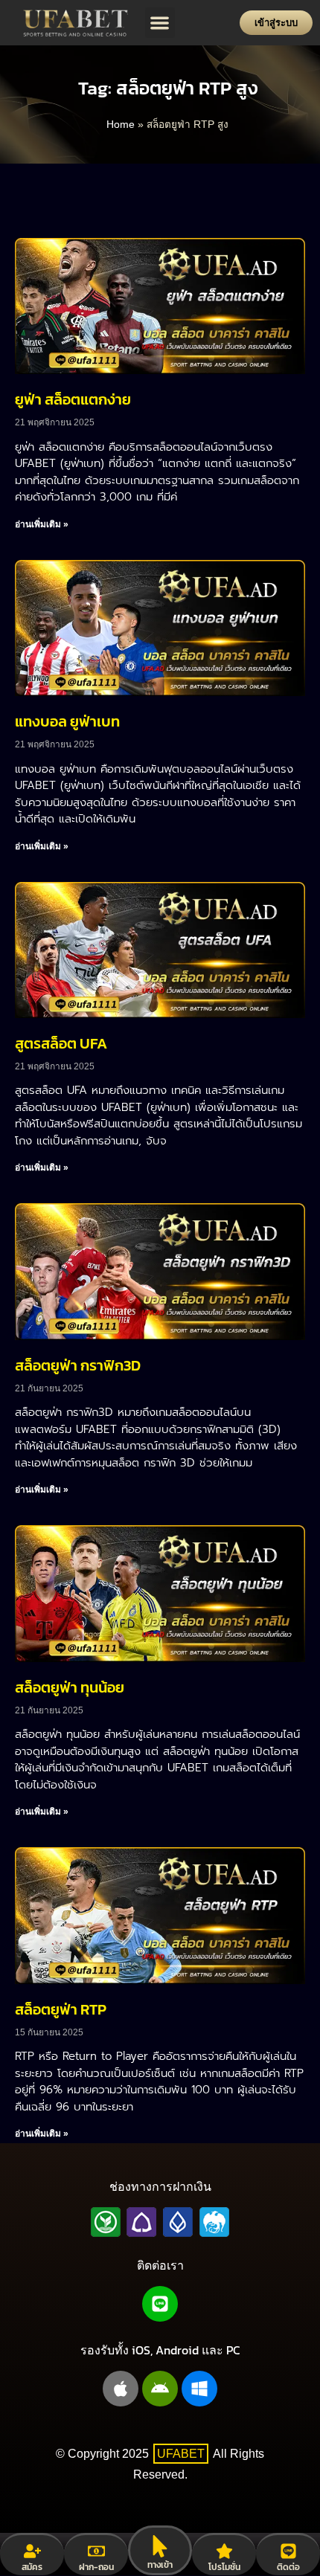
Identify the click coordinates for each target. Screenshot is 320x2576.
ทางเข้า (160, 2565)
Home (121, 125)
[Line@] (160, 2304)
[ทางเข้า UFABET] (160, 2546)
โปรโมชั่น (224, 2567)
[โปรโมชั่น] (224, 2551)
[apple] (121, 2389)
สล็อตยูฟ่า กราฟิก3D (78, 1365)
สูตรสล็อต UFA (61, 1043)
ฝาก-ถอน (96, 2567)
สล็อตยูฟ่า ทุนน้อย (70, 1687)
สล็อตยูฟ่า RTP (61, 2009)
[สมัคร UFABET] (32, 2551)
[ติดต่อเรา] (288, 2551)
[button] (160, 23)
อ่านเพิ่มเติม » (42, 524)
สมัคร (32, 2567)
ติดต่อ (288, 2567)
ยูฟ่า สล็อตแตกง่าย (73, 399)
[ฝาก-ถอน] (96, 2551)
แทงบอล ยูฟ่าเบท (67, 721)
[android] (160, 2389)
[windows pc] (199, 2389)
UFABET (181, 2454)
